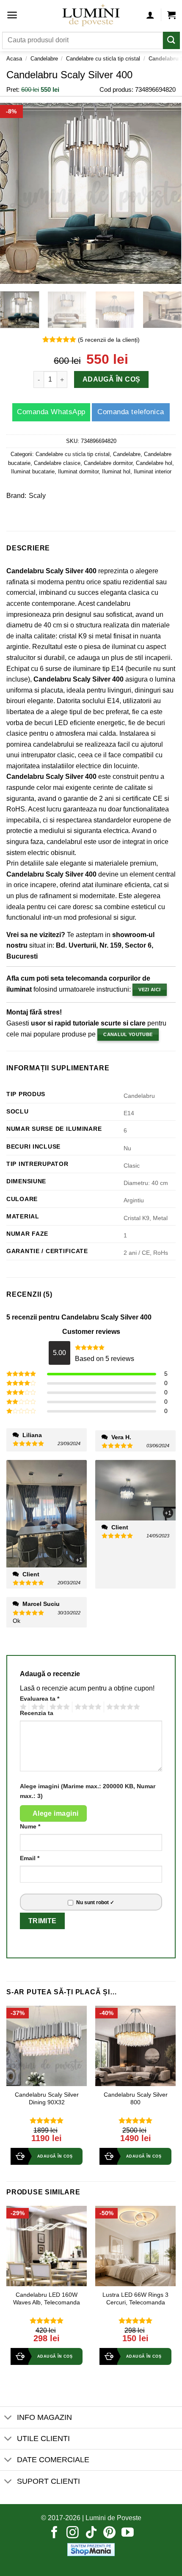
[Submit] (171, 40)
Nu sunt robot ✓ (95, 1902)
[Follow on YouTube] (128, 2533)
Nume (30, 1826)
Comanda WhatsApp (51, 412)
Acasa (14, 59)
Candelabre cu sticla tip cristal (103, 59)
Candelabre (44, 59)
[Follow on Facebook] (54, 2533)
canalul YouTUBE (128, 1034)
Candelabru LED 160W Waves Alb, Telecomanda (47, 2299)
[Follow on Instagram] (73, 2533)
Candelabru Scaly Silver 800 (136, 2099)
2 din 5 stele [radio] (37, 1707)
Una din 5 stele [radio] (22, 1707)
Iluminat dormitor (78, 471)
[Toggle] (8, 2418)
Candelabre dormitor (108, 463)
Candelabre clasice (57, 463)
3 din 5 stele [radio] (58, 1707)
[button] (12, 15)
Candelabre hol (154, 463)
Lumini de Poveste (113, 2518)
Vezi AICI (149, 990)
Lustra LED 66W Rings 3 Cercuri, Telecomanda (135, 2299)
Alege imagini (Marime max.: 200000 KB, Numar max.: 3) (88, 1791)
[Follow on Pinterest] (109, 2533)
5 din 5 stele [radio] (122, 1707)
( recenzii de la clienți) (109, 340)
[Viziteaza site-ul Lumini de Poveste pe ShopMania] (91, 2549)
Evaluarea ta (40, 1699)
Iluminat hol (116, 471)
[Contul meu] (150, 15)
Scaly (37, 496)
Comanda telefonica (131, 412)
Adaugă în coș (111, 380)
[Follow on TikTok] (91, 2533)
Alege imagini (56, 1813)
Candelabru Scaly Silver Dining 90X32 (47, 2099)
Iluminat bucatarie (33, 471)
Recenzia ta (37, 1713)
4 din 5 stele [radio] (87, 1707)
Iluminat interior (153, 471)
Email (30, 1858)
